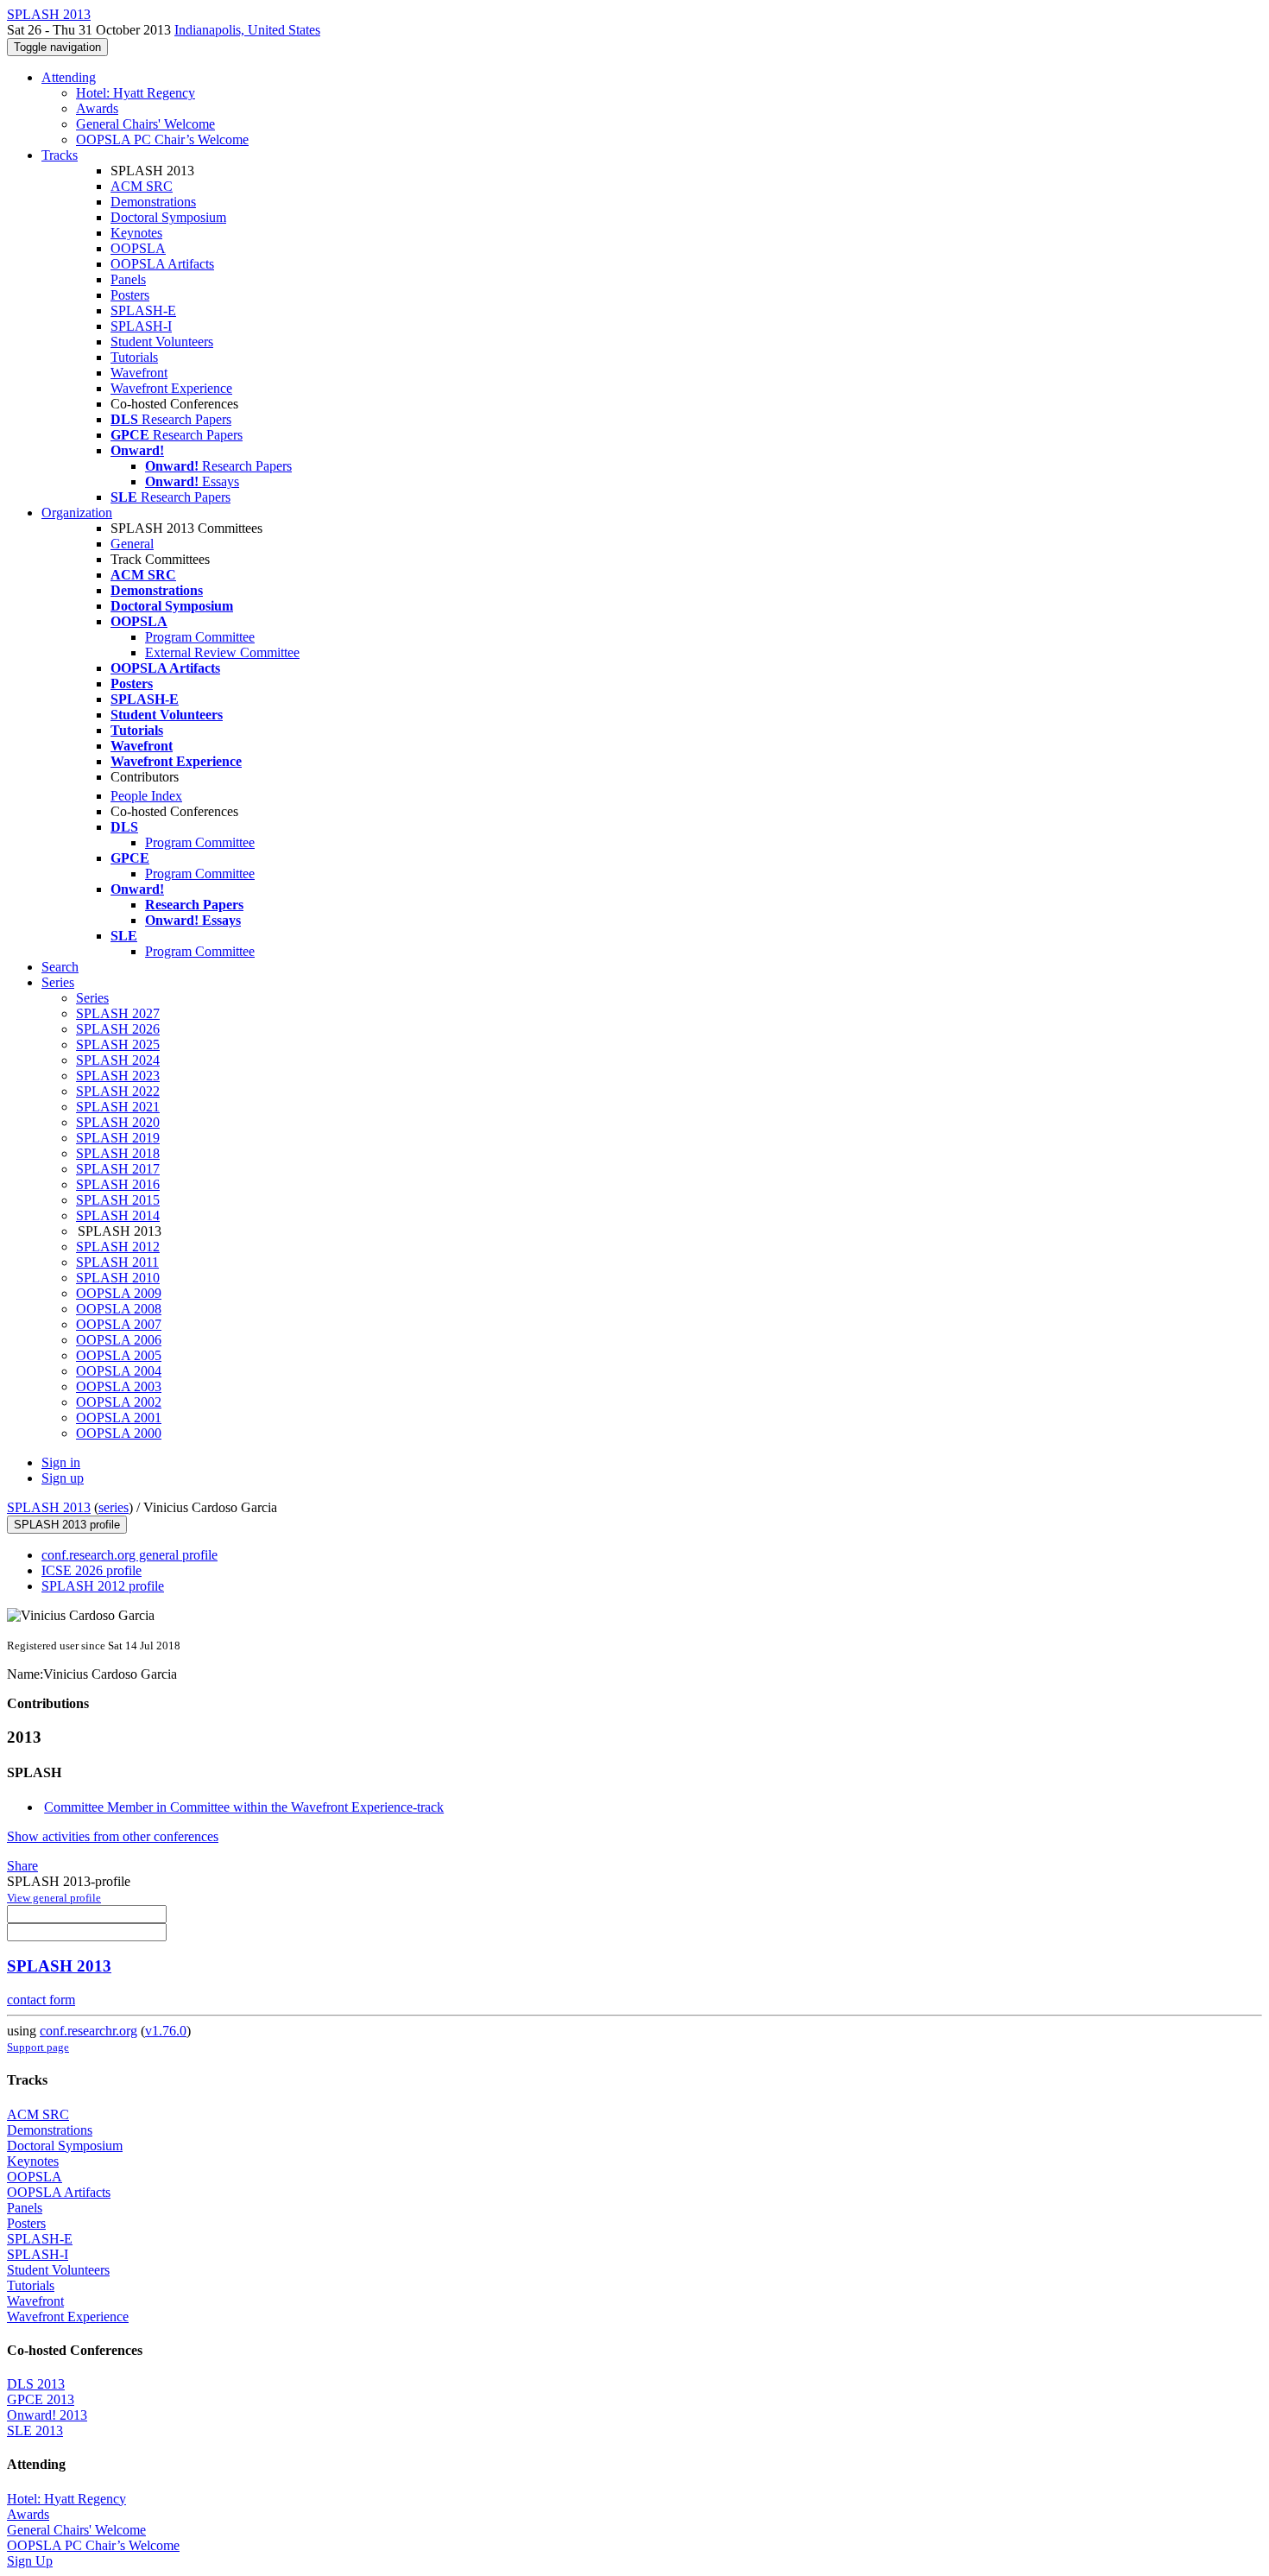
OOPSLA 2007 (119, 1324)
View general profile (54, 1898)
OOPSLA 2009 (119, 1293)
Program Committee (200, 637)
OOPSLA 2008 (119, 1309)
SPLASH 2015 (118, 1200)
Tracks (60, 155)
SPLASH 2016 (118, 1184)
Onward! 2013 (47, 2415)
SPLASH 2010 (118, 1278)
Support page (38, 2047)
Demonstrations (153, 202)
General (132, 544)
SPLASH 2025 (118, 1044)
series (114, 1507)
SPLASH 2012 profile (103, 1586)
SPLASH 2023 (118, 1076)
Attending (69, 77)
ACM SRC (142, 186)
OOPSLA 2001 (119, 1418)
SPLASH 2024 (118, 1060)
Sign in (61, 1462)
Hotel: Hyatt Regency (136, 93)
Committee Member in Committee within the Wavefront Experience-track (244, 1807)
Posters (130, 295)
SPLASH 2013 (49, 1507)
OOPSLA (138, 248)
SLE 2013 (35, 2430)
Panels (128, 279)
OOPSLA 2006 (119, 1340)
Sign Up (30, 2561)
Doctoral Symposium (168, 217)
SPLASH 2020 (118, 1122)
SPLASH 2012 (118, 1247)
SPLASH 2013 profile (67, 1525)
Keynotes (136, 233)
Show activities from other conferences (113, 1836)
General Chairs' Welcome (145, 124)
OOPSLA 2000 (119, 1433)
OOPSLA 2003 (119, 1386)
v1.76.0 (166, 2031)
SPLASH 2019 (118, 1138)
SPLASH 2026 (118, 1029)
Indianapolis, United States (247, 30)
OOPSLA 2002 (119, 1402)
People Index (146, 796)
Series (92, 998)
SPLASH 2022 (118, 1091)
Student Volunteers (162, 342)
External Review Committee (222, 652)
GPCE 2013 (41, 2399)
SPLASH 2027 (118, 1013)
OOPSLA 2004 (119, 1371)
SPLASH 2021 (118, 1107)
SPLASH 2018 (118, 1153)
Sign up (63, 1478)
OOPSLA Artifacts (162, 264)
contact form (41, 2000)
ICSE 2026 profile (92, 1570)
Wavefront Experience (171, 388)
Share (22, 1866)
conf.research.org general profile (129, 1555)
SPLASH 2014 (118, 1215)
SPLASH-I (141, 326)
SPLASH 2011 (117, 1262)
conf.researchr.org (88, 2031)
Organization (77, 513)
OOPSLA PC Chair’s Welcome (162, 139)
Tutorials (134, 357)
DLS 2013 (36, 2384)
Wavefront (139, 373)
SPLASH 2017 (118, 1169)
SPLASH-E (143, 310)
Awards (97, 108)
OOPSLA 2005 (119, 1355)
